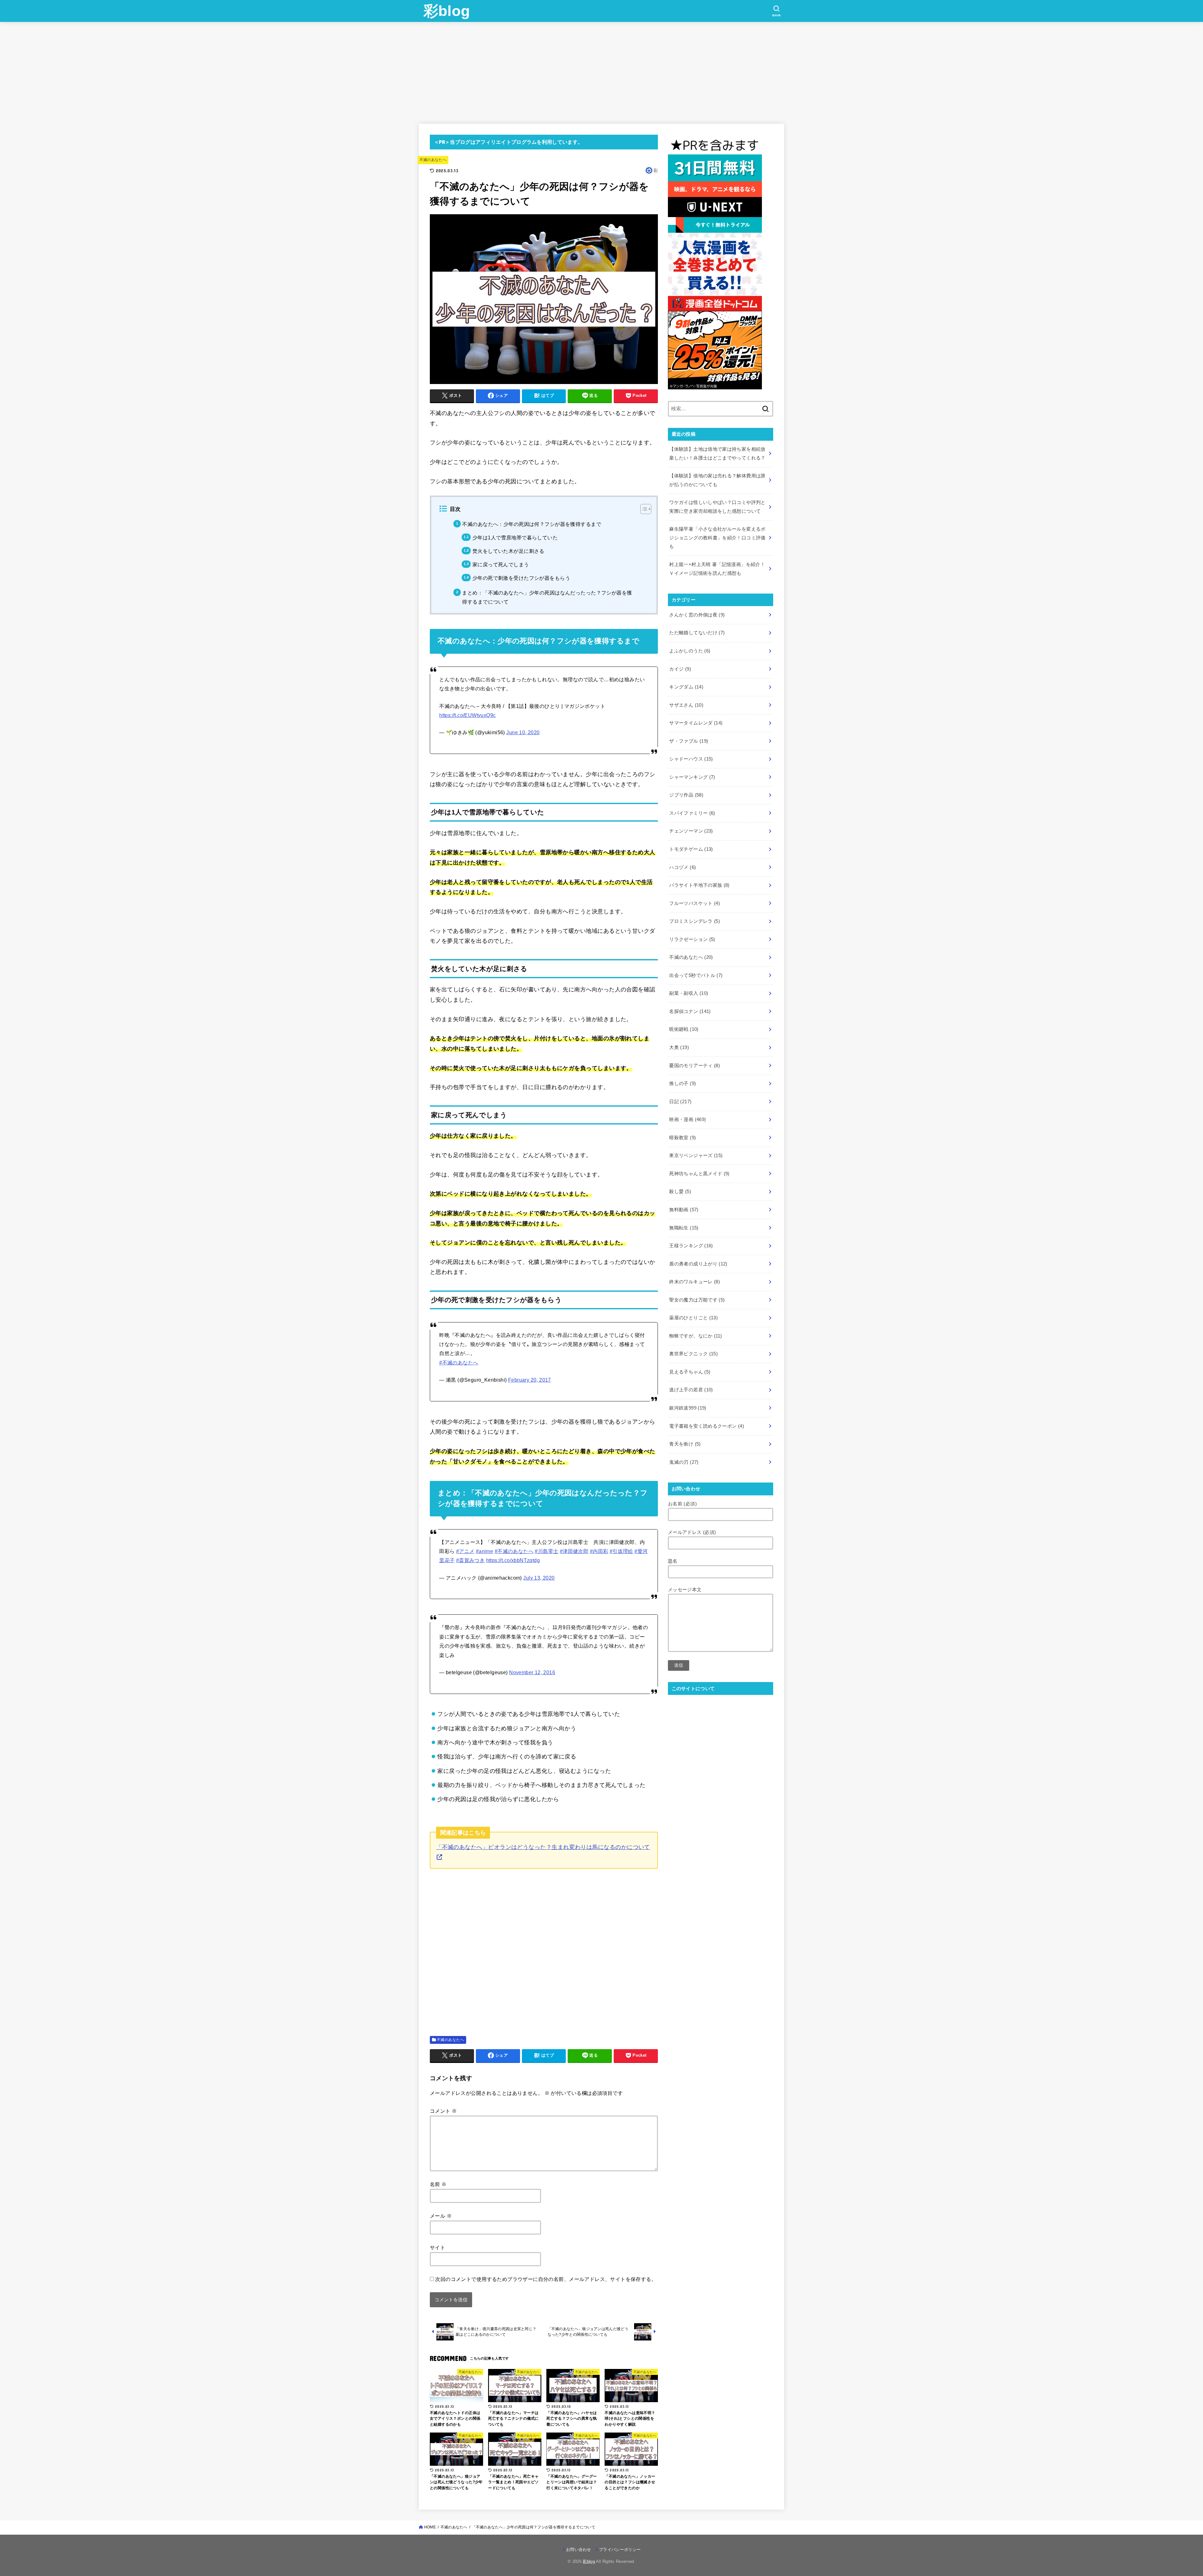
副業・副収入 (689, 993)
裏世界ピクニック (693, 1354)
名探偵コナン (690, 1011)
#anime (484, 1551)
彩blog (447, 11)
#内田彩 (599, 1551)
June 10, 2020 (523, 732)
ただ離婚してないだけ (697, 633)
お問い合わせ (579, 2550)
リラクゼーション (692, 939)
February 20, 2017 (530, 1380)
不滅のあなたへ (433, 160)
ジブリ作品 (686, 795)
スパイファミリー (692, 813)
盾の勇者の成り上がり (698, 1264)
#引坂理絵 (621, 1551)
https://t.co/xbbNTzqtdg (513, 1560)
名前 (438, 2184)
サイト (437, 2247)
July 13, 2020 (539, 1578)
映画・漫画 (687, 1119)
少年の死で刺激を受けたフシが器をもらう (521, 578)
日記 (680, 1102)
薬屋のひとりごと (693, 1318)
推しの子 (682, 1083)
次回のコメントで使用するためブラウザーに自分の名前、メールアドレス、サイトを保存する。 (546, 2279)
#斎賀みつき (470, 1560)
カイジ (680, 669)
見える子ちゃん (690, 1372)
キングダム (686, 687)
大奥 (679, 1047)
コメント (443, 2111)
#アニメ (465, 1551)
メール (441, 2216)
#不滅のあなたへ (459, 1363)
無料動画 (684, 1210)
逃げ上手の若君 (691, 1390)
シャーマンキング (692, 777)
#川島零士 (547, 1551)
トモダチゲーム (691, 849)
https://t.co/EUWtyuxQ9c (467, 715)
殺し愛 (680, 1192)
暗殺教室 (682, 1138)
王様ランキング (691, 1246)
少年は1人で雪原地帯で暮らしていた (515, 538)
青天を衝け (685, 1444)
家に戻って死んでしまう (501, 564)
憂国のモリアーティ (695, 1066)
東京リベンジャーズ (696, 1156)
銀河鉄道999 (688, 1408)
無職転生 (684, 1228)
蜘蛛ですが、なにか (695, 1336)
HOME (430, 2527)
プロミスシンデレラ (695, 921)
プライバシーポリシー (620, 2550)
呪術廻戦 (684, 1029)
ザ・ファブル (689, 741)
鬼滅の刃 (684, 1462)
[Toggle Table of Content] (643, 509)
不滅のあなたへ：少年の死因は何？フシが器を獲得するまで (532, 524)
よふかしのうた (690, 651)
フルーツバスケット (695, 903)
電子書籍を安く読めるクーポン (707, 1426)
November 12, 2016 (532, 1672)
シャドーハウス (691, 759)
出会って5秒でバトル (696, 975)
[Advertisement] (601, 69)
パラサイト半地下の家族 (699, 885)
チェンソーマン (691, 831)
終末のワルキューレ (695, 1282)
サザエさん (686, 705)
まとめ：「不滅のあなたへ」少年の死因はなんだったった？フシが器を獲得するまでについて (547, 597)
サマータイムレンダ (696, 723)
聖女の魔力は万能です (697, 1300)
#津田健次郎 (574, 1551)
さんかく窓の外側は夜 (697, 615)
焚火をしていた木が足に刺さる (508, 551)
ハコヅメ (682, 867)
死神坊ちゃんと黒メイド (699, 1174)
